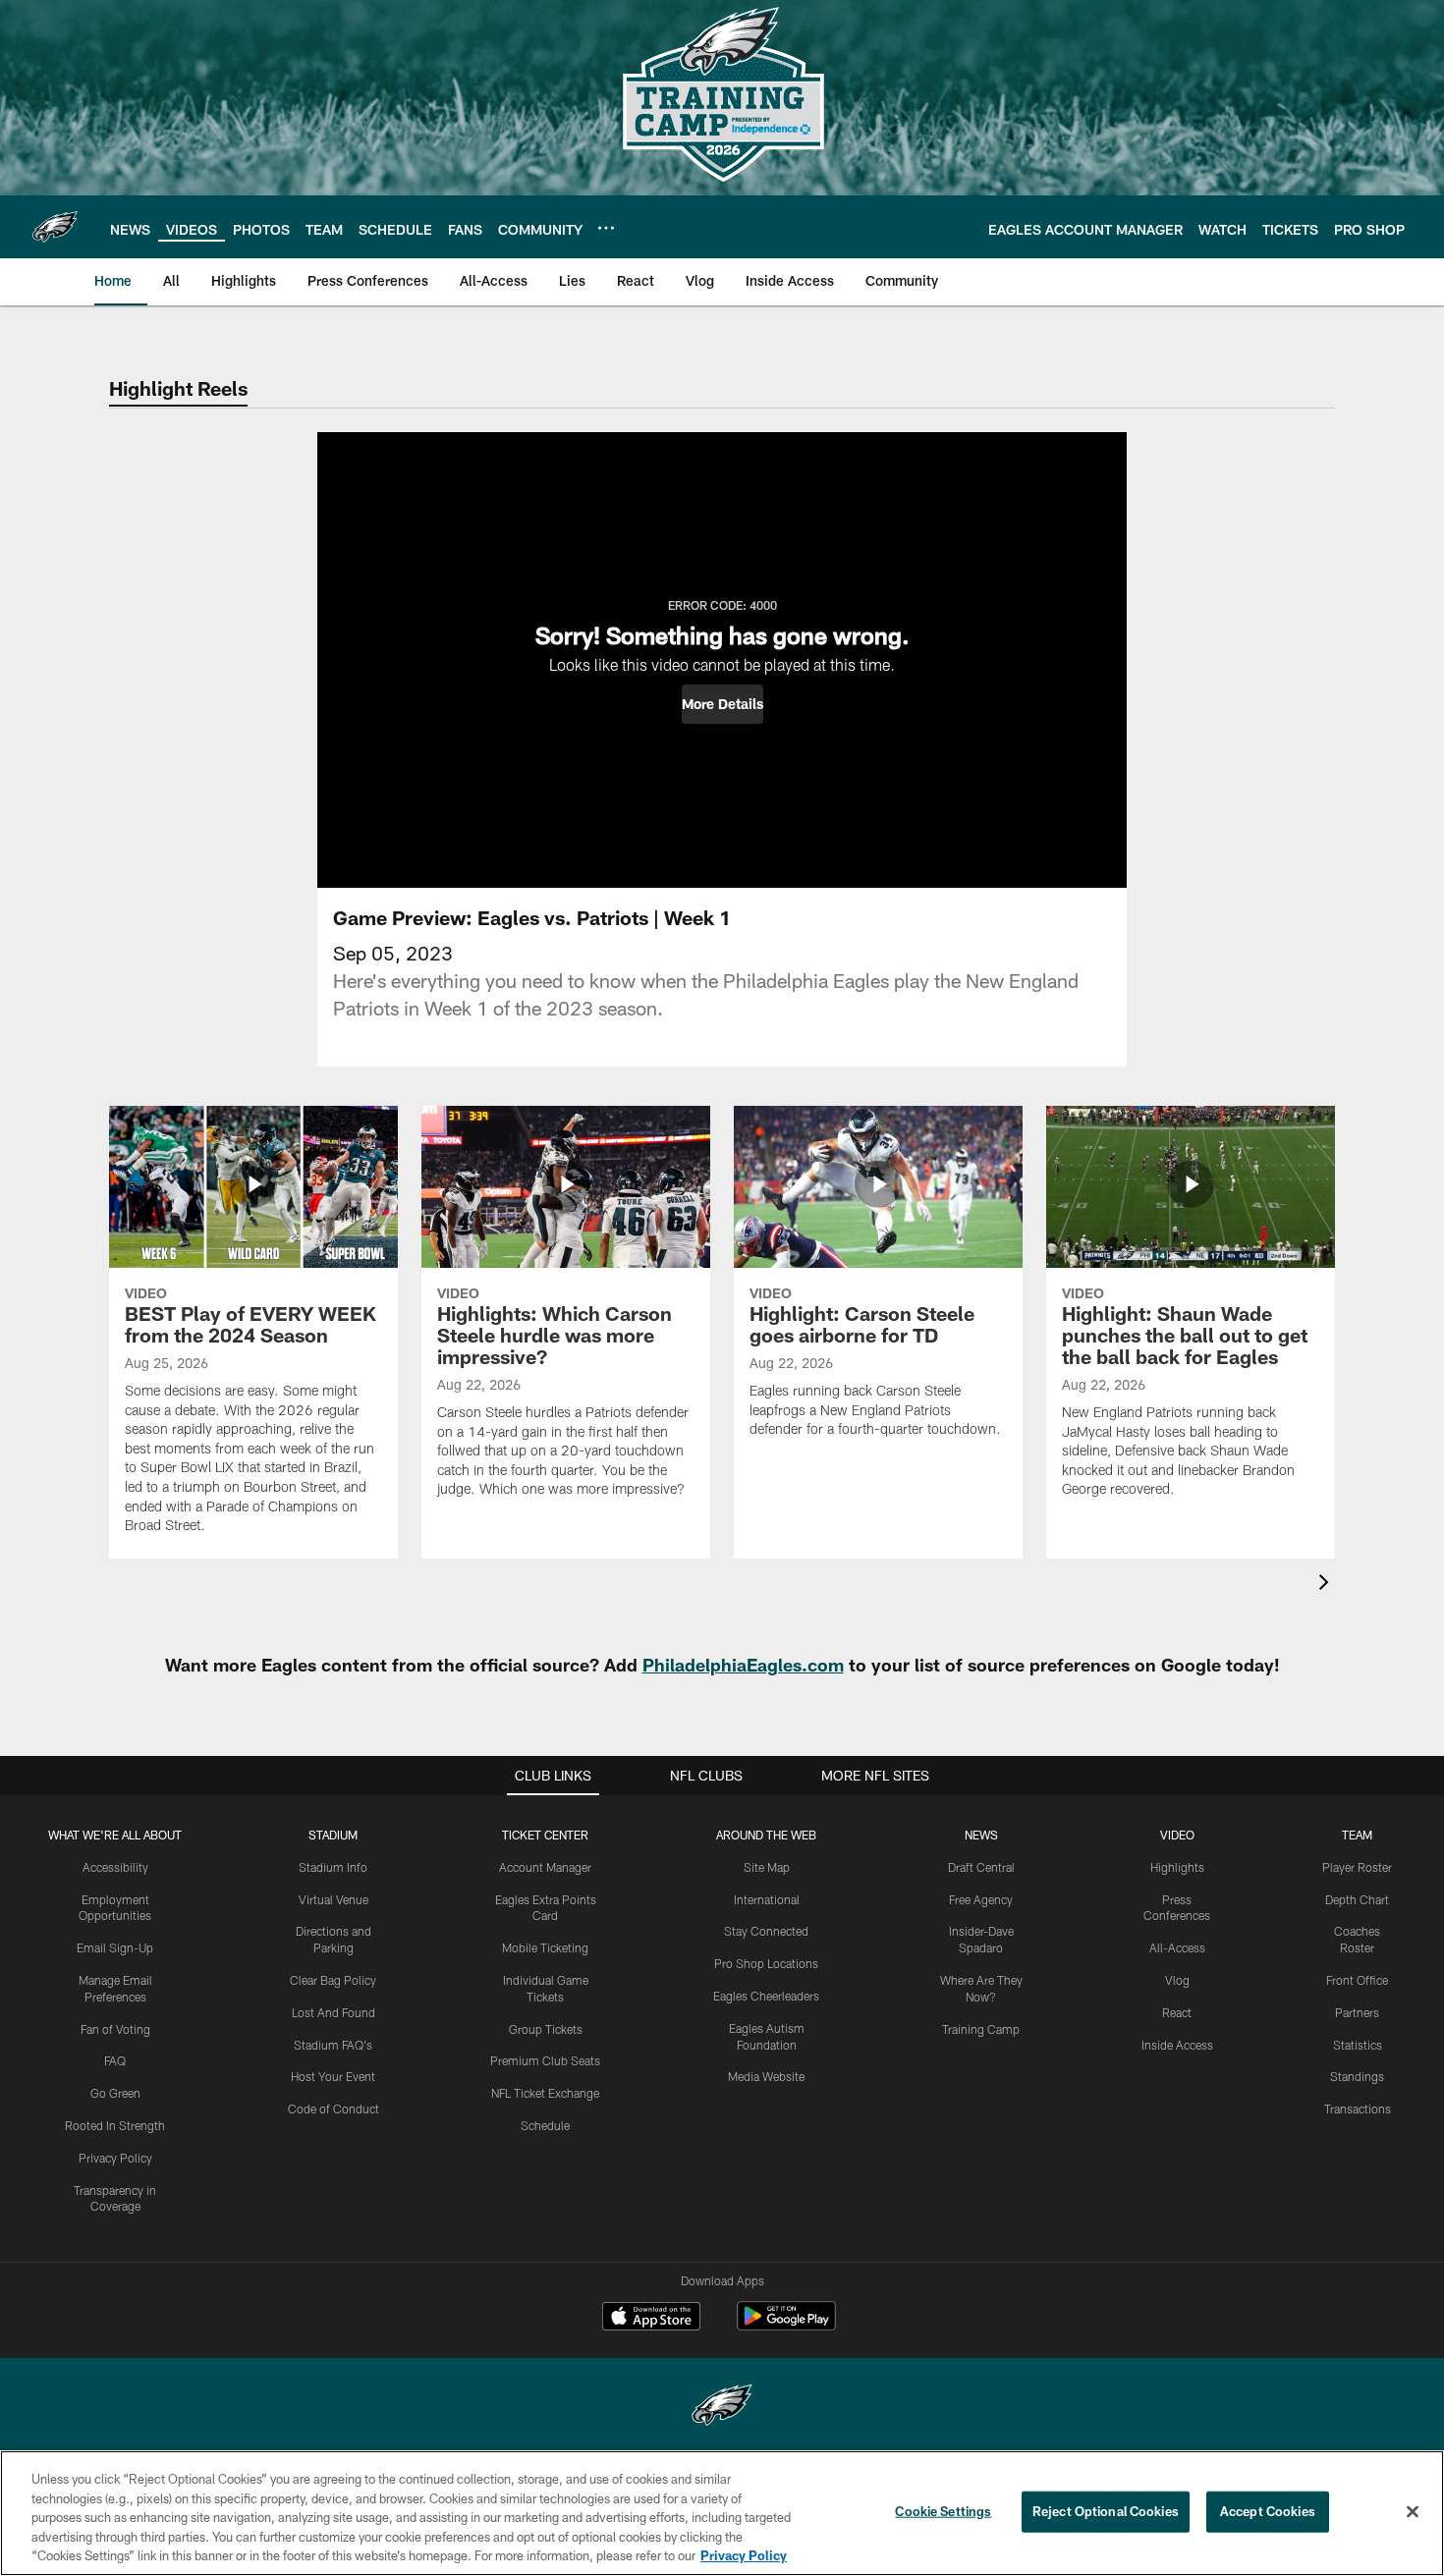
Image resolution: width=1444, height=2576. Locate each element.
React (1177, 2012)
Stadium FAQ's (333, 2045)
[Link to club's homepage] (55, 227)
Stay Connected (766, 1931)
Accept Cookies (1268, 2511)
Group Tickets (546, 2029)
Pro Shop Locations (766, 1963)
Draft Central (981, 1867)
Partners (1357, 2012)
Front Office (1357, 1980)
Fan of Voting (115, 2029)
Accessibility (115, 1867)
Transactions (1358, 2109)
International (767, 1899)
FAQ (115, 2060)
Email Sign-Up (115, 1947)
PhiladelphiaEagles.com (743, 1665)
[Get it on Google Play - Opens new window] (786, 2326)
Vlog (1177, 1980)
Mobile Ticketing (545, 1947)
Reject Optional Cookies (1106, 2511)
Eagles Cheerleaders (766, 1996)
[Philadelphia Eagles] (722, 2408)
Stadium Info (333, 1867)
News (981, 1835)
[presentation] (1327, 1585)
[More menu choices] (606, 228)
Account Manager (545, 1867)
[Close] (1413, 2512)
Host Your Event (333, 2076)
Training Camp (981, 2029)
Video (1177, 1835)
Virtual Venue (333, 1899)
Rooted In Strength (115, 2125)
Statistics (1358, 2045)
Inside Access (1177, 2045)
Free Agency (981, 1899)
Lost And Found (333, 2012)
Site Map (767, 1867)
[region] (722, 2513)
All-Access (1177, 1947)
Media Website (766, 2076)
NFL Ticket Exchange (545, 2093)
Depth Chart (1357, 1899)
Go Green (115, 2093)
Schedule (545, 2125)
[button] (722, 704)
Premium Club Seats (545, 2060)
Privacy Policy (115, 2158)
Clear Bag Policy (333, 1980)
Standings (1357, 2076)
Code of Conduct (333, 2109)
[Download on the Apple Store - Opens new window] (651, 2319)
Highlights (1177, 1867)
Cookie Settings (943, 2511)
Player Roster (1357, 1867)
